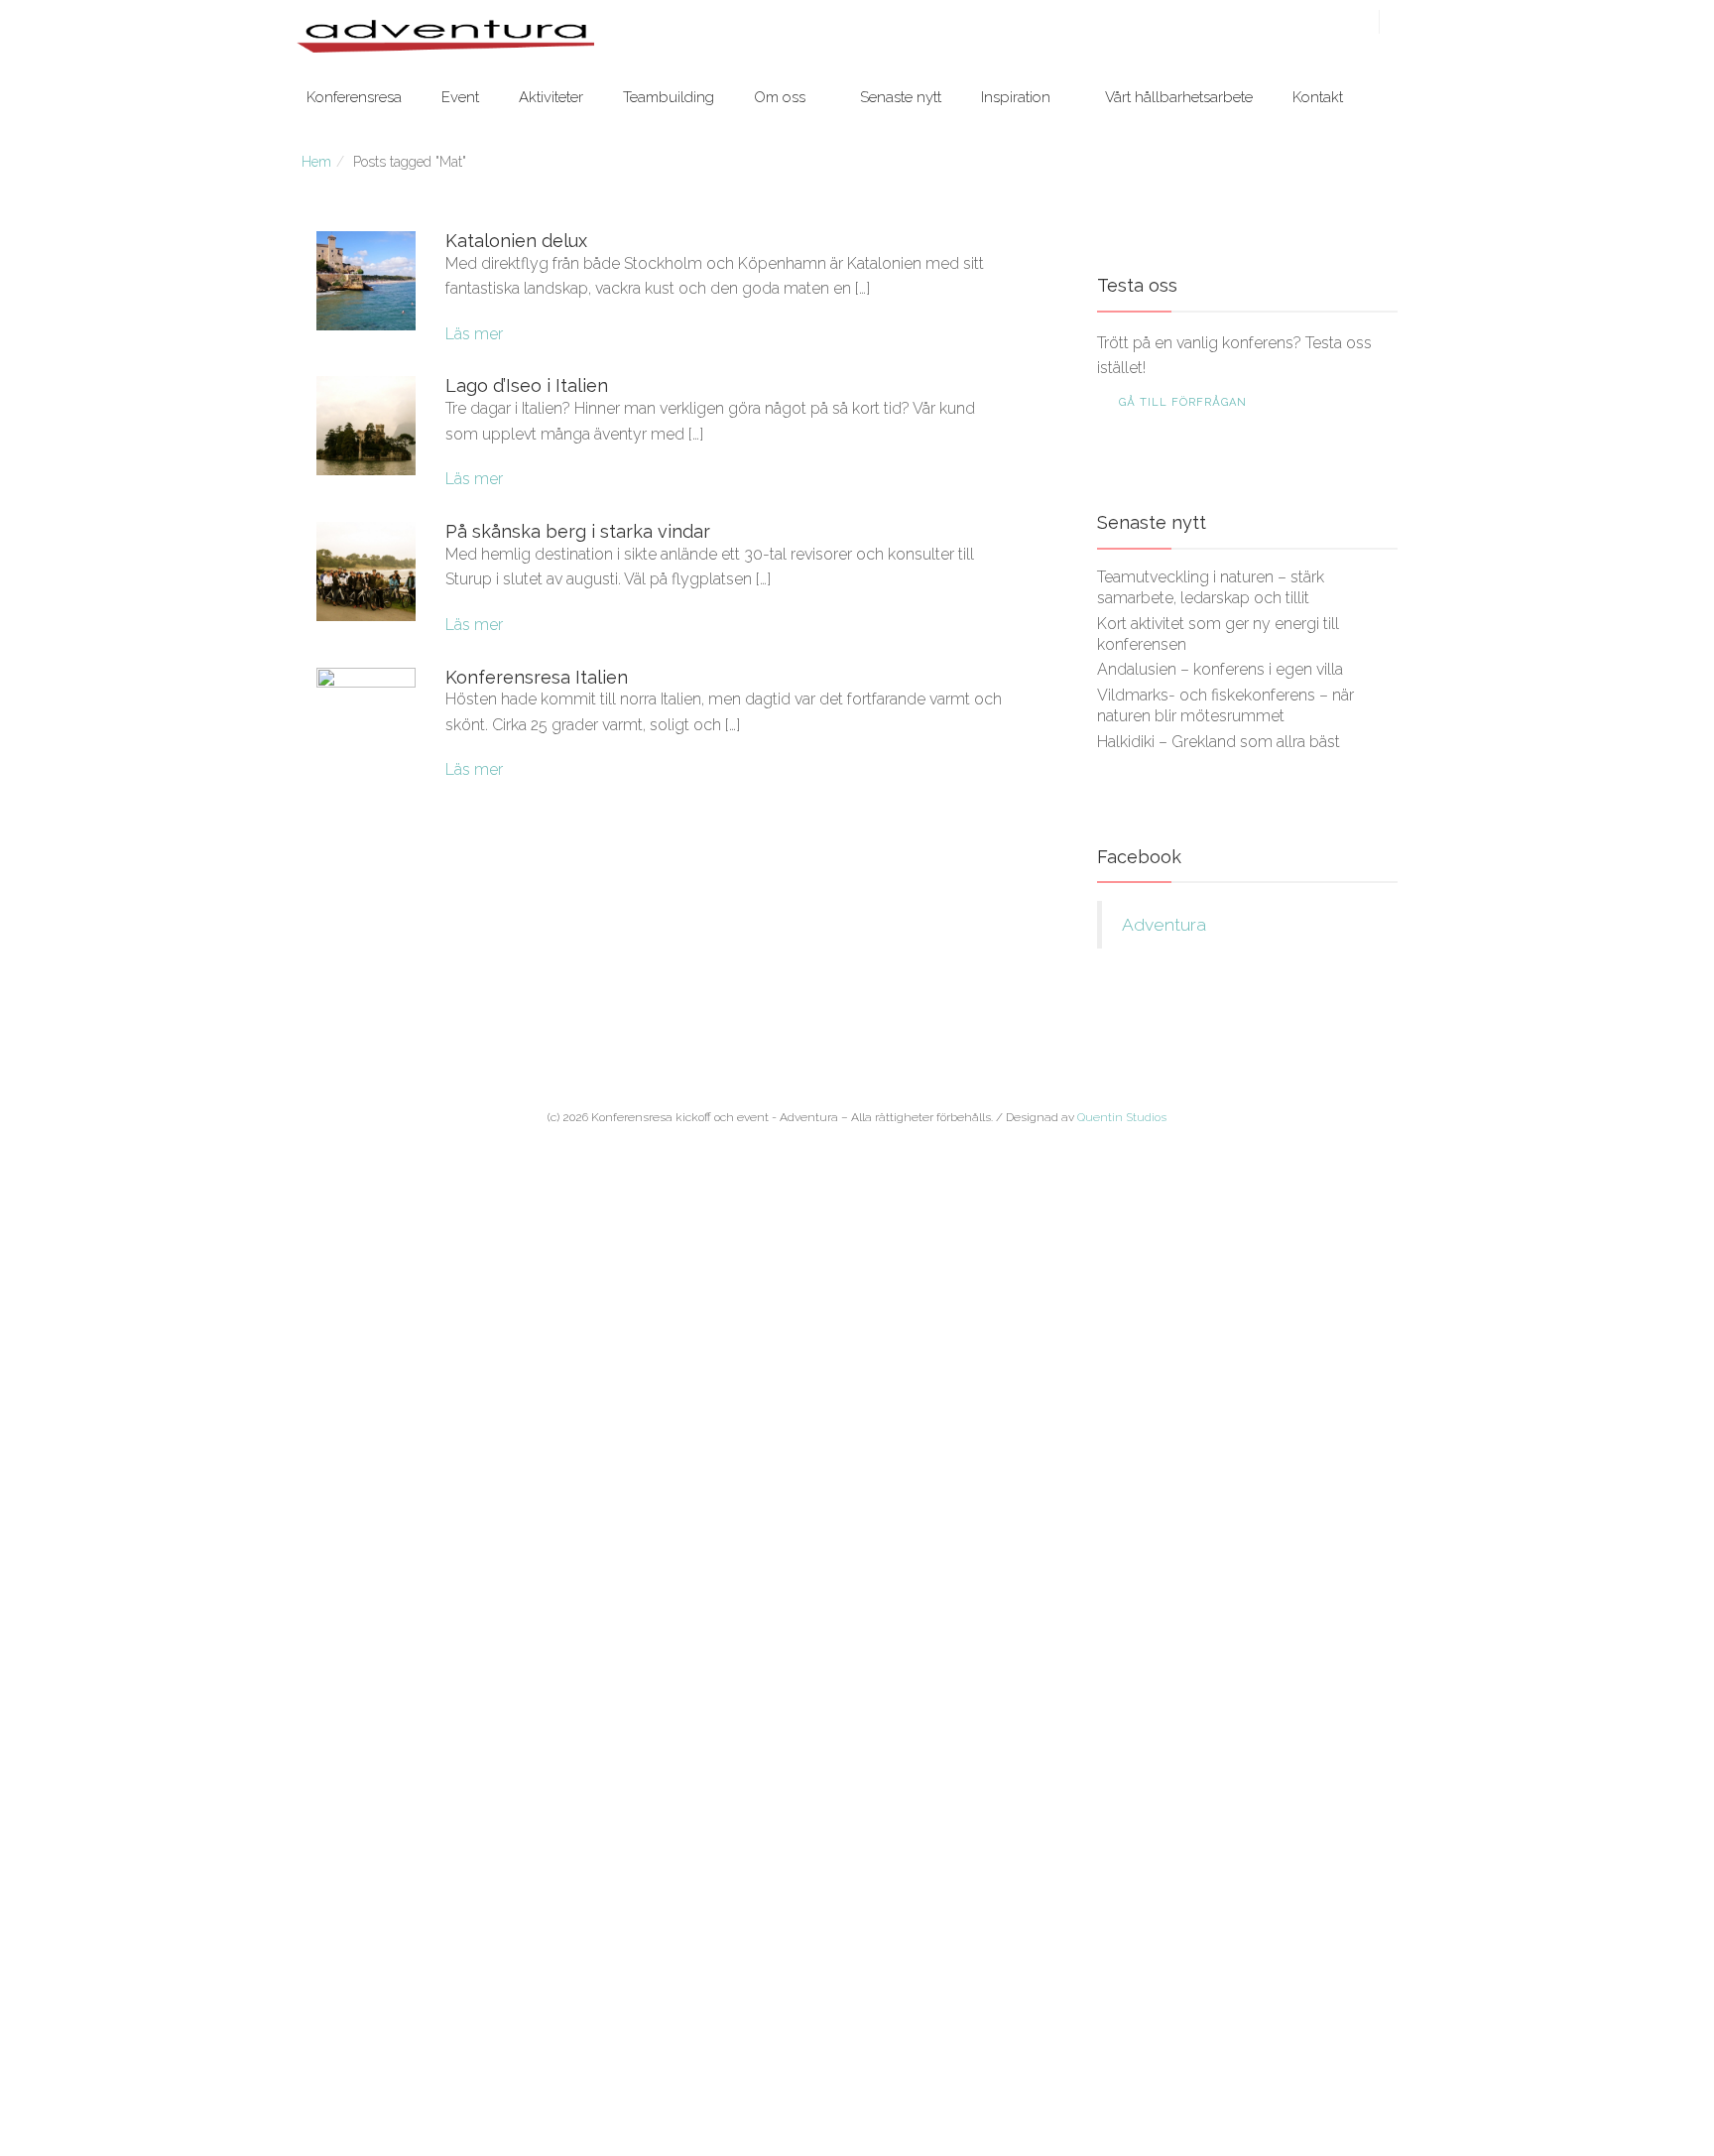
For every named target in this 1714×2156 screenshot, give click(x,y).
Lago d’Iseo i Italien (527, 385)
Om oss (780, 97)
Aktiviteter (551, 97)
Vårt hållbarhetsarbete (1179, 97)
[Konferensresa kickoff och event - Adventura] (445, 35)
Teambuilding (669, 97)
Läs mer (474, 334)
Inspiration (1016, 97)
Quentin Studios (1122, 1117)
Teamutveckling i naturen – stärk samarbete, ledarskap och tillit (1211, 587)
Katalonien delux (516, 241)
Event (460, 97)
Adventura (1164, 925)
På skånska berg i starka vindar (578, 531)
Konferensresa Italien (537, 677)
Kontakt (1318, 97)
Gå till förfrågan (1183, 402)
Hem (316, 162)
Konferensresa (354, 97)
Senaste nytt (901, 97)
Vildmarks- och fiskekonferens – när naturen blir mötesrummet (1225, 705)
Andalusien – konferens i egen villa (1220, 669)
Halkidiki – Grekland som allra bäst (1219, 742)
